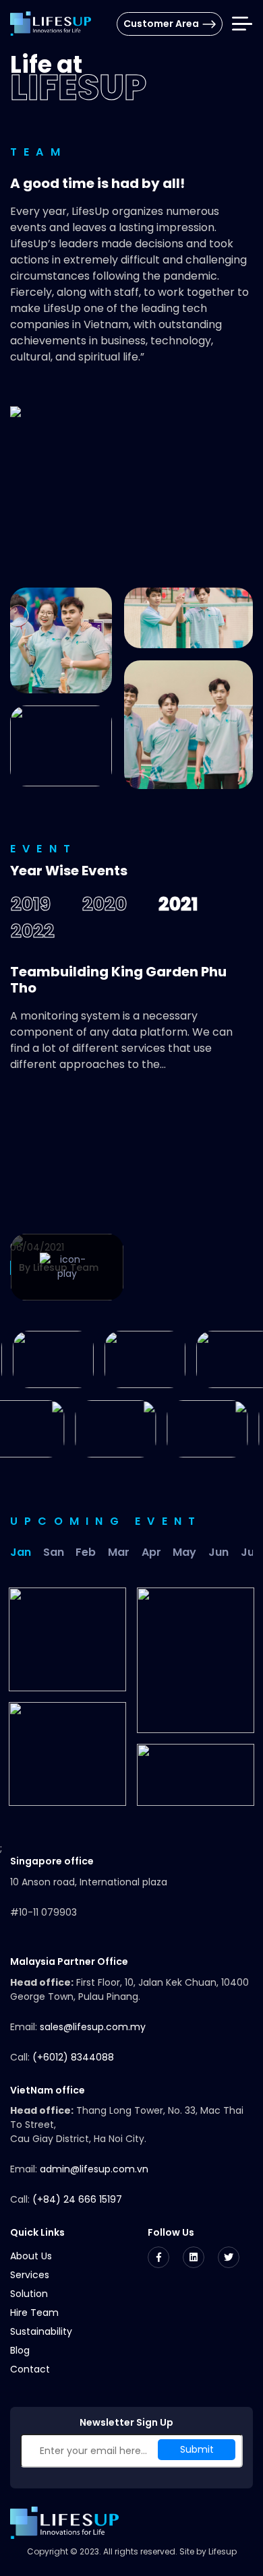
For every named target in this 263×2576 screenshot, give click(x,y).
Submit (197, 2449)
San (54, 1552)
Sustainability (41, 2331)
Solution (29, 2294)
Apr (151, 1552)
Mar (119, 1552)
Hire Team (34, 2313)
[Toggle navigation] (242, 24)
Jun (218, 1552)
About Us (31, 2256)
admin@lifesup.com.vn (94, 2169)
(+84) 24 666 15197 (77, 2199)
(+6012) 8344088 (73, 2057)
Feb (86, 1552)
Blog (20, 2350)
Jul (249, 1552)
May (184, 1552)
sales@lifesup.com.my (93, 2027)
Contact (30, 2369)
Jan (21, 1552)
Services (30, 2275)
